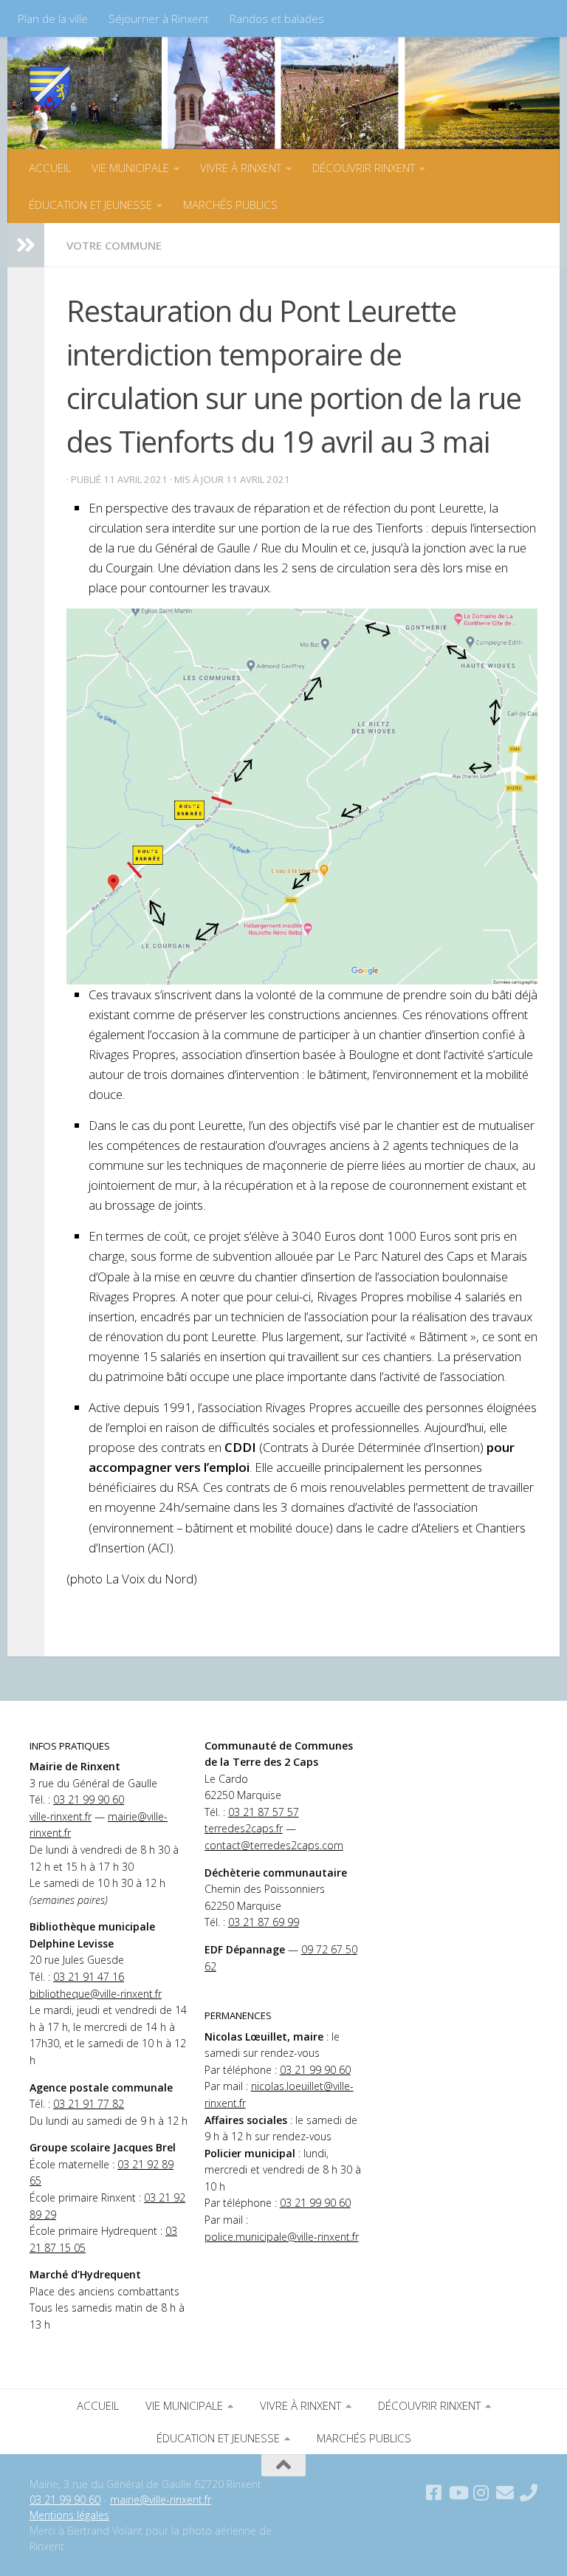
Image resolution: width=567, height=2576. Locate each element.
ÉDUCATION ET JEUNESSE (90, 205)
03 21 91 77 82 (89, 2104)
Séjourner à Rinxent (159, 18)
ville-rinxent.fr (61, 1816)
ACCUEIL (50, 168)
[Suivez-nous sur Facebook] (434, 2493)
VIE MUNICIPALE (130, 168)
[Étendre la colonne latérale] (26, 245)
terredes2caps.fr (244, 1828)
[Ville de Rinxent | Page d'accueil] (50, 89)
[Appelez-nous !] (529, 2493)
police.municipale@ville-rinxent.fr (282, 2237)
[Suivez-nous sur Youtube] (458, 2493)
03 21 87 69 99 (264, 1922)
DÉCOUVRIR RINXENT (364, 168)
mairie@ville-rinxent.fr (161, 2500)
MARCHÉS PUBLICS (230, 205)
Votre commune (114, 245)
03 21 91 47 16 (89, 1977)
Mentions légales (69, 2515)
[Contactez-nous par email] (505, 2493)
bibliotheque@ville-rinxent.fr (96, 1994)
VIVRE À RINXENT (241, 168)
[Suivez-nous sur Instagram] (481, 2493)
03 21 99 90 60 (89, 1799)
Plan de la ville (53, 18)
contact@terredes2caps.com (274, 1845)
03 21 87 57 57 (264, 1812)
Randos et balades (277, 18)
